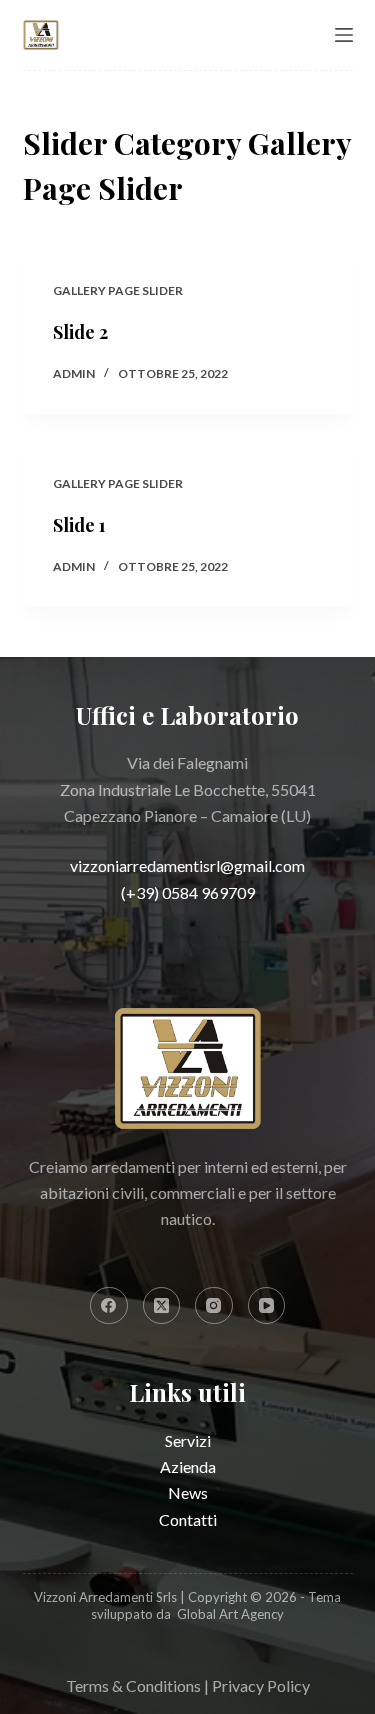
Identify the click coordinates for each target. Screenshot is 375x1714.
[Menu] (344, 35)
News (188, 1492)
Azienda (188, 1466)
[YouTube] (267, 1306)
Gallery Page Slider (118, 290)
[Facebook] (109, 1306)
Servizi (188, 1440)
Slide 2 (80, 332)
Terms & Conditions (133, 1685)
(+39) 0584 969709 (188, 892)
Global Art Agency (230, 1614)
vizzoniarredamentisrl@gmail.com (187, 865)
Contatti (188, 1519)
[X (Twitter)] (162, 1306)
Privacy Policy (261, 1685)
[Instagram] (214, 1306)
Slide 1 (79, 525)
